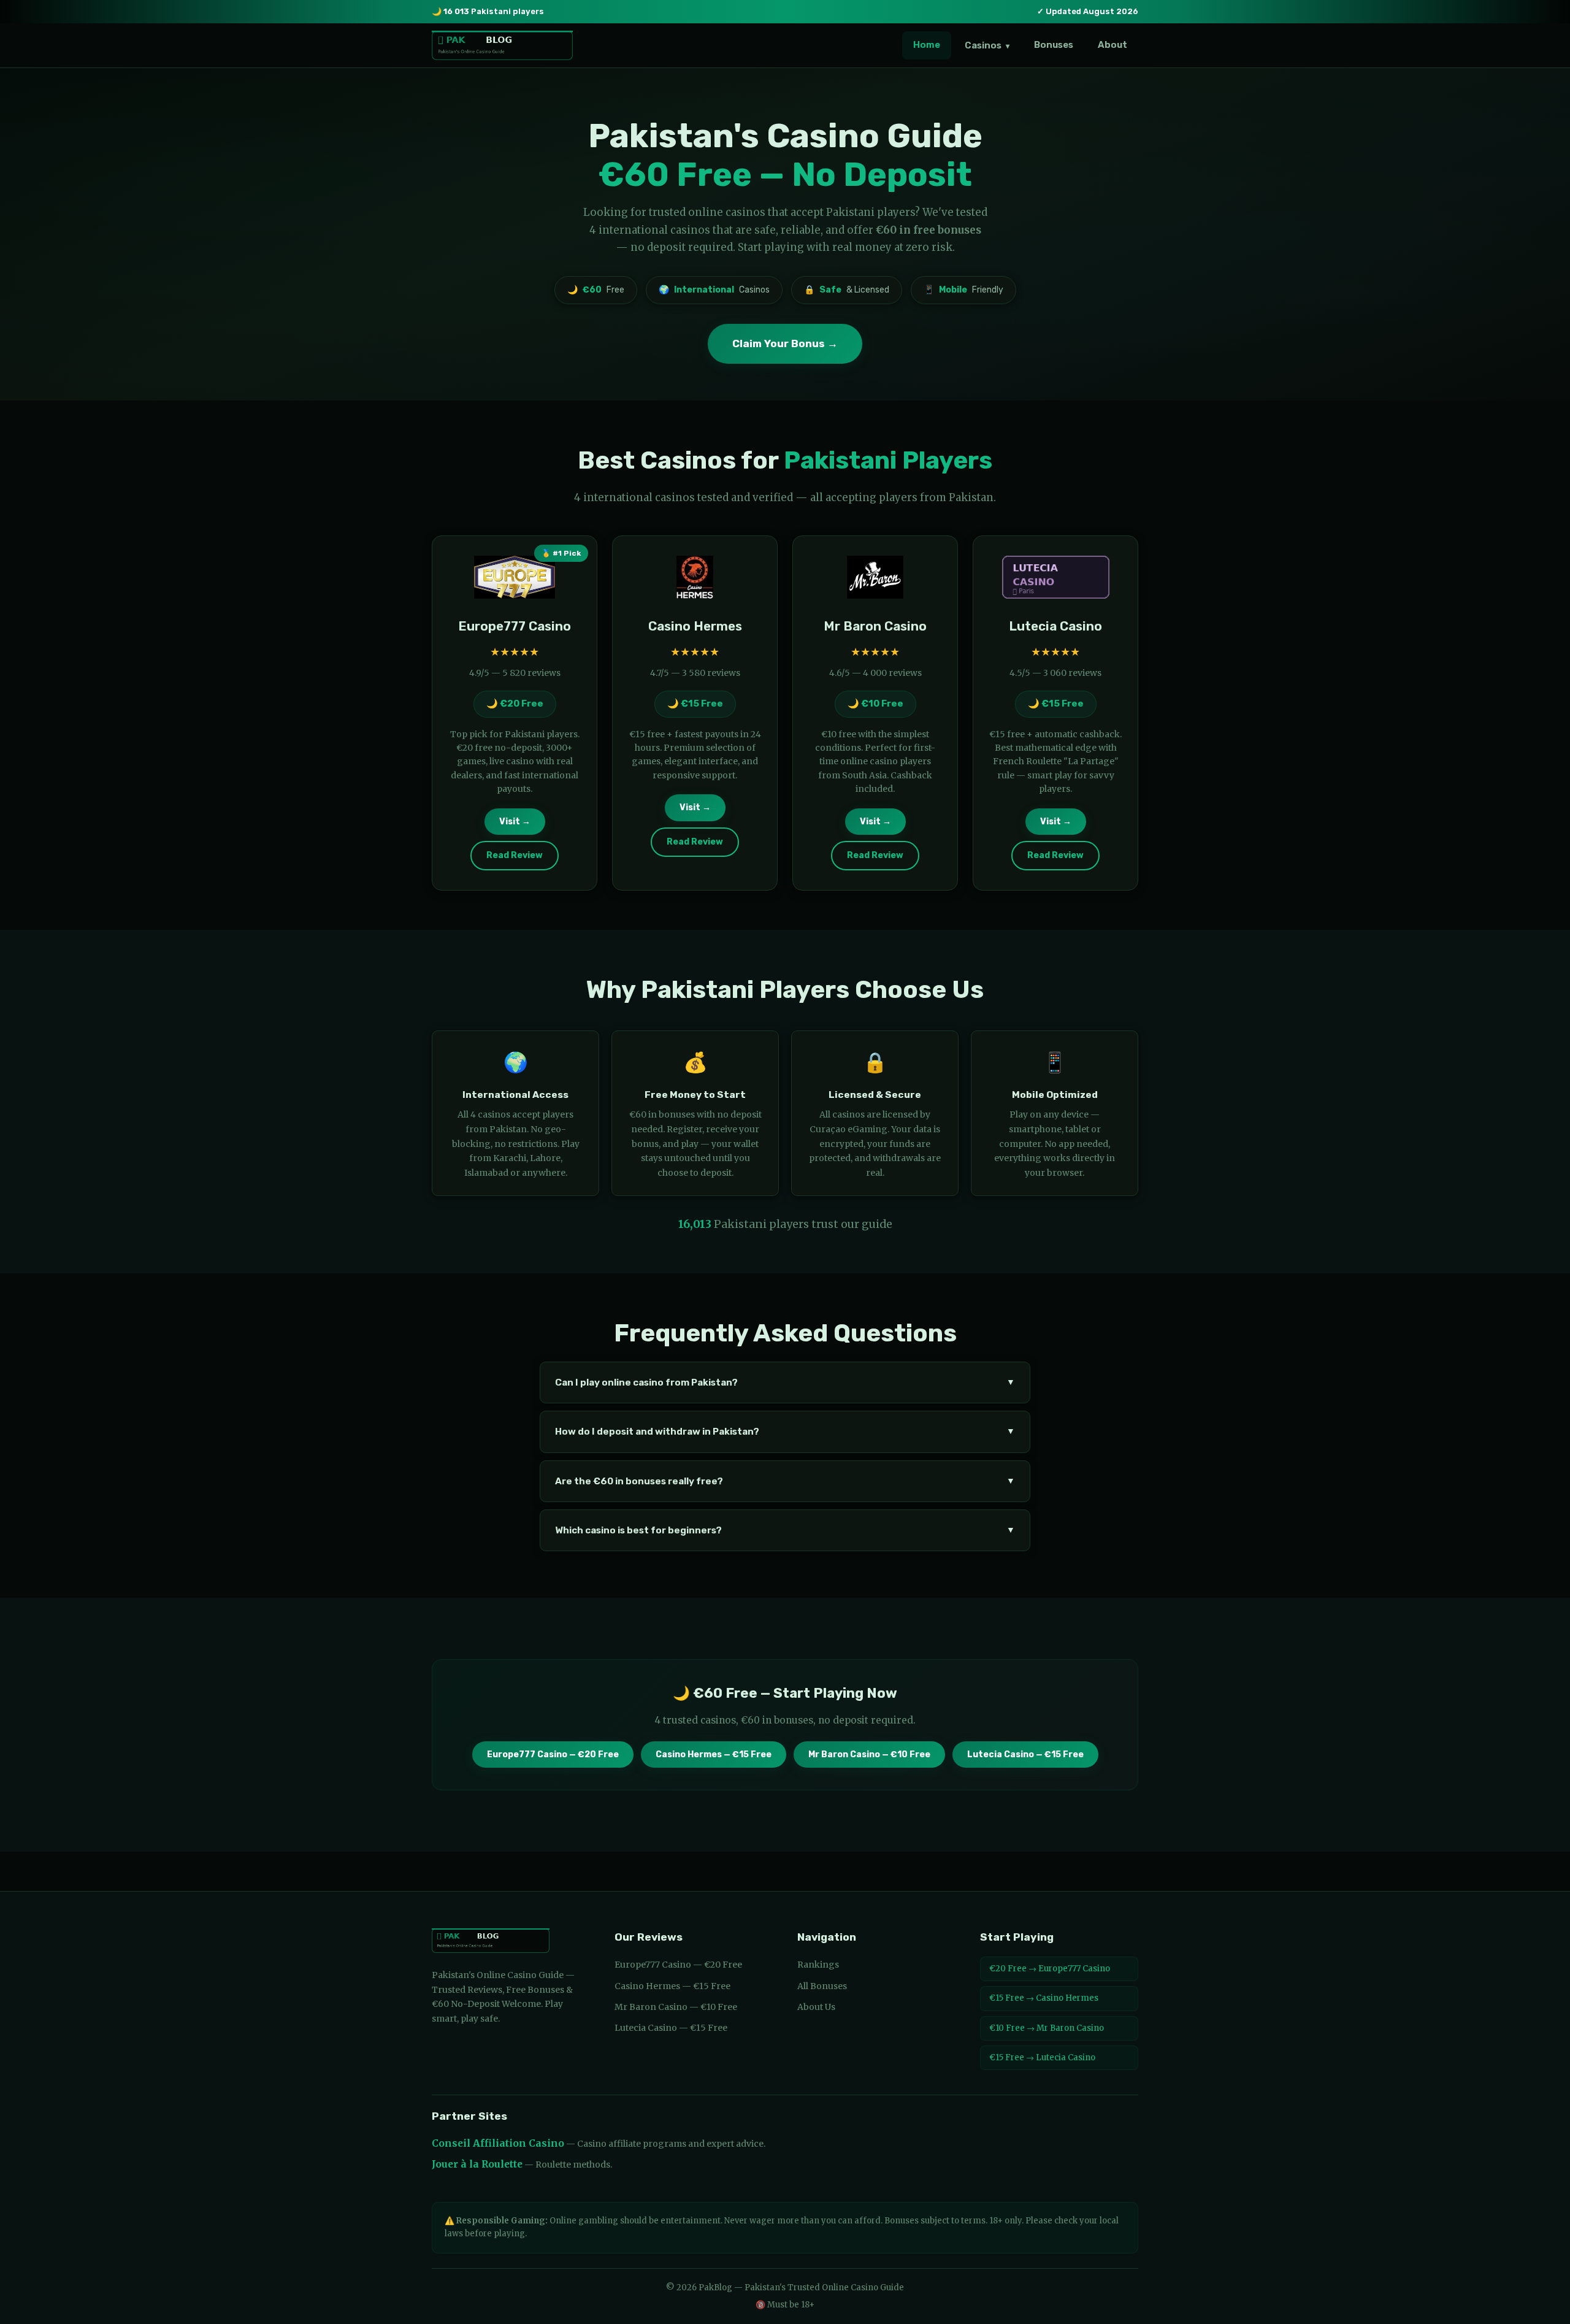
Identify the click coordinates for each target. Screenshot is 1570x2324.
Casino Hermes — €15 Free (714, 1755)
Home (927, 45)
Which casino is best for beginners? (785, 1530)
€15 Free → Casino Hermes (1044, 1998)
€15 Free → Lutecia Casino (1042, 2057)
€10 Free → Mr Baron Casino (1047, 2028)
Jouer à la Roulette (477, 2164)
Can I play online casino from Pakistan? (785, 1383)
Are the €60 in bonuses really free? (785, 1481)
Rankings (818, 1965)
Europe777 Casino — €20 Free (553, 1755)
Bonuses (1054, 45)
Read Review (515, 855)
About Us (816, 2007)
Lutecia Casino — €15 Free (1025, 1755)
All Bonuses (822, 1986)
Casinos (987, 45)
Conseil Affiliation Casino (498, 2143)
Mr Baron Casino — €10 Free (869, 1755)
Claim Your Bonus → (785, 343)
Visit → (515, 822)
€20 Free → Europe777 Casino (1050, 1969)
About (1112, 45)
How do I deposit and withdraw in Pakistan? (785, 1432)
